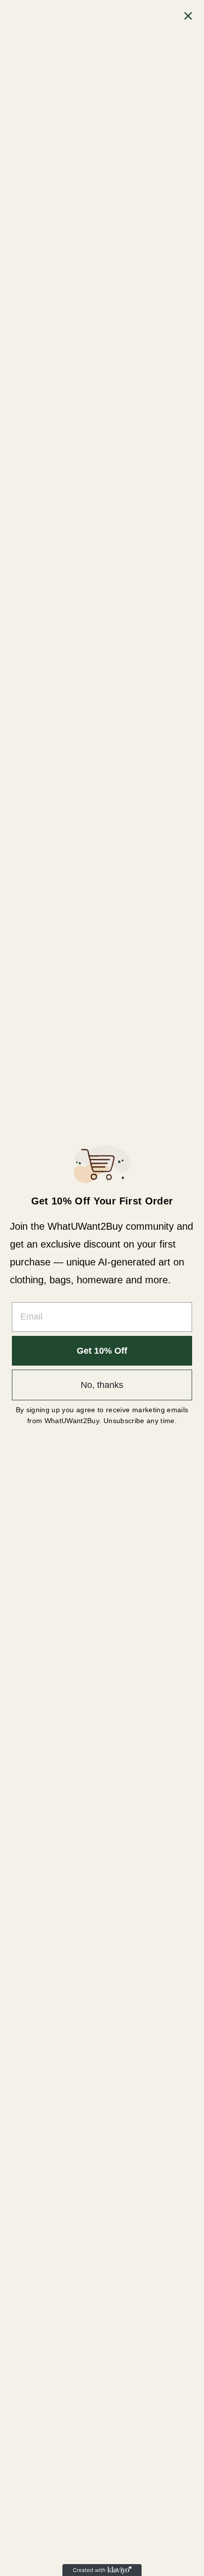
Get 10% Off (102, 1351)
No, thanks (102, 1385)
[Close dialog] (188, 16)
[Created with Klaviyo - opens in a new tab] (102, 2570)
